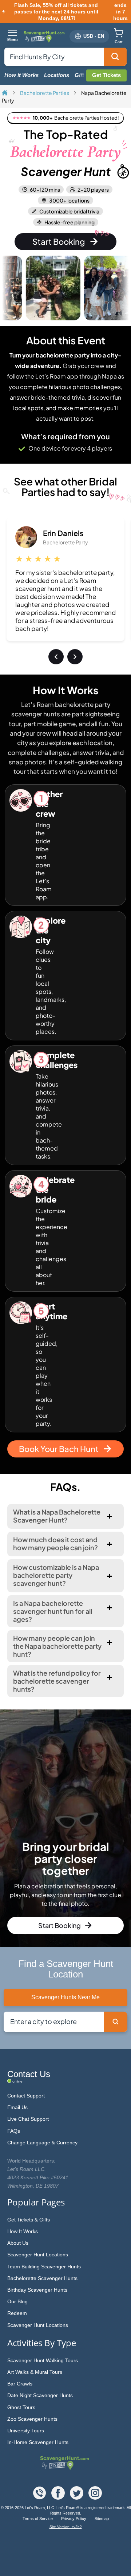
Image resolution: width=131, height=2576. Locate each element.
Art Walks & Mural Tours (35, 2372)
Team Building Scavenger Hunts (44, 2267)
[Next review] (75, 657)
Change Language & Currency (42, 2143)
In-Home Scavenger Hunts (38, 2442)
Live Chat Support (28, 2119)
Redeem (17, 2313)
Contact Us (29, 2074)
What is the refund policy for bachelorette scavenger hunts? (57, 1681)
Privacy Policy (74, 2519)
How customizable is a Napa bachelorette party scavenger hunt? (56, 1575)
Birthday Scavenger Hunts (37, 2290)
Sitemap (102, 2519)
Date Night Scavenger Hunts (40, 2395)
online (17, 2081)
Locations (57, 75)
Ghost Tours (21, 2407)
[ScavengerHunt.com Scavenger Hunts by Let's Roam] (45, 36)
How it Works (21, 75)
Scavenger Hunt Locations (38, 2255)
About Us (18, 2243)
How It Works (23, 2231)
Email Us (17, 2107)
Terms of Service (38, 2519)
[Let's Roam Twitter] (77, 2498)
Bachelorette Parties (45, 93)
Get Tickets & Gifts (29, 2220)
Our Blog (17, 2301)
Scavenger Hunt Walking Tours (43, 2360)
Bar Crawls (20, 2384)
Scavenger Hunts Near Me (65, 1997)
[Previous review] (56, 657)
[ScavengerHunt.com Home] (5, 93)
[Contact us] (40, 2498)
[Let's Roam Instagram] (95, 2498)
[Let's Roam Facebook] (59, 2498)
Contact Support (26, 2096)
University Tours (26, 2431)
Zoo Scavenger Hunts (32, 2419)
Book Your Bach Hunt (59, 1449)
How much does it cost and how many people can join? (55, 1543)
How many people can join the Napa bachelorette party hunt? (57, 1646)
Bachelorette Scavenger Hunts (42, 2278)
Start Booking (59, 241)
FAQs (14, 2131)
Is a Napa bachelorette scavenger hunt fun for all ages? (53, 1611)
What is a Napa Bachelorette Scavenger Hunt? (57, 1516)
